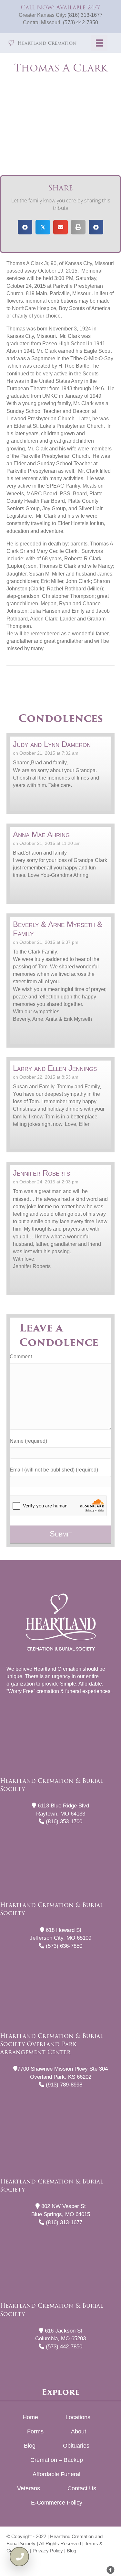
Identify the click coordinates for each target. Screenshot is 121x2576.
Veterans (29, 2488)
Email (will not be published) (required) (54, 1470)
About (79, 2431)
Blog (30, 2446)
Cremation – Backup (57, 2460)
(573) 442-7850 (81, 22)
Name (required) (28, 1441)
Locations (78, 2417)
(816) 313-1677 (85, 15)
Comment (21, 1357)
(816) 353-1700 (63, 1822)
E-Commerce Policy (57, 2503)
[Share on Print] (78, 227)
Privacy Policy (48, 2551)
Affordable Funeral (56, 2474)
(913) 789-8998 (63, 2085)
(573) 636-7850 (63, 1946)
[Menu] (99, 43)
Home (30, 2417)
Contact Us (82, 2488)
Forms (35, 2431)
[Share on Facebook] (25, 227)
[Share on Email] (60, 227)
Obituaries (76, 2446)
